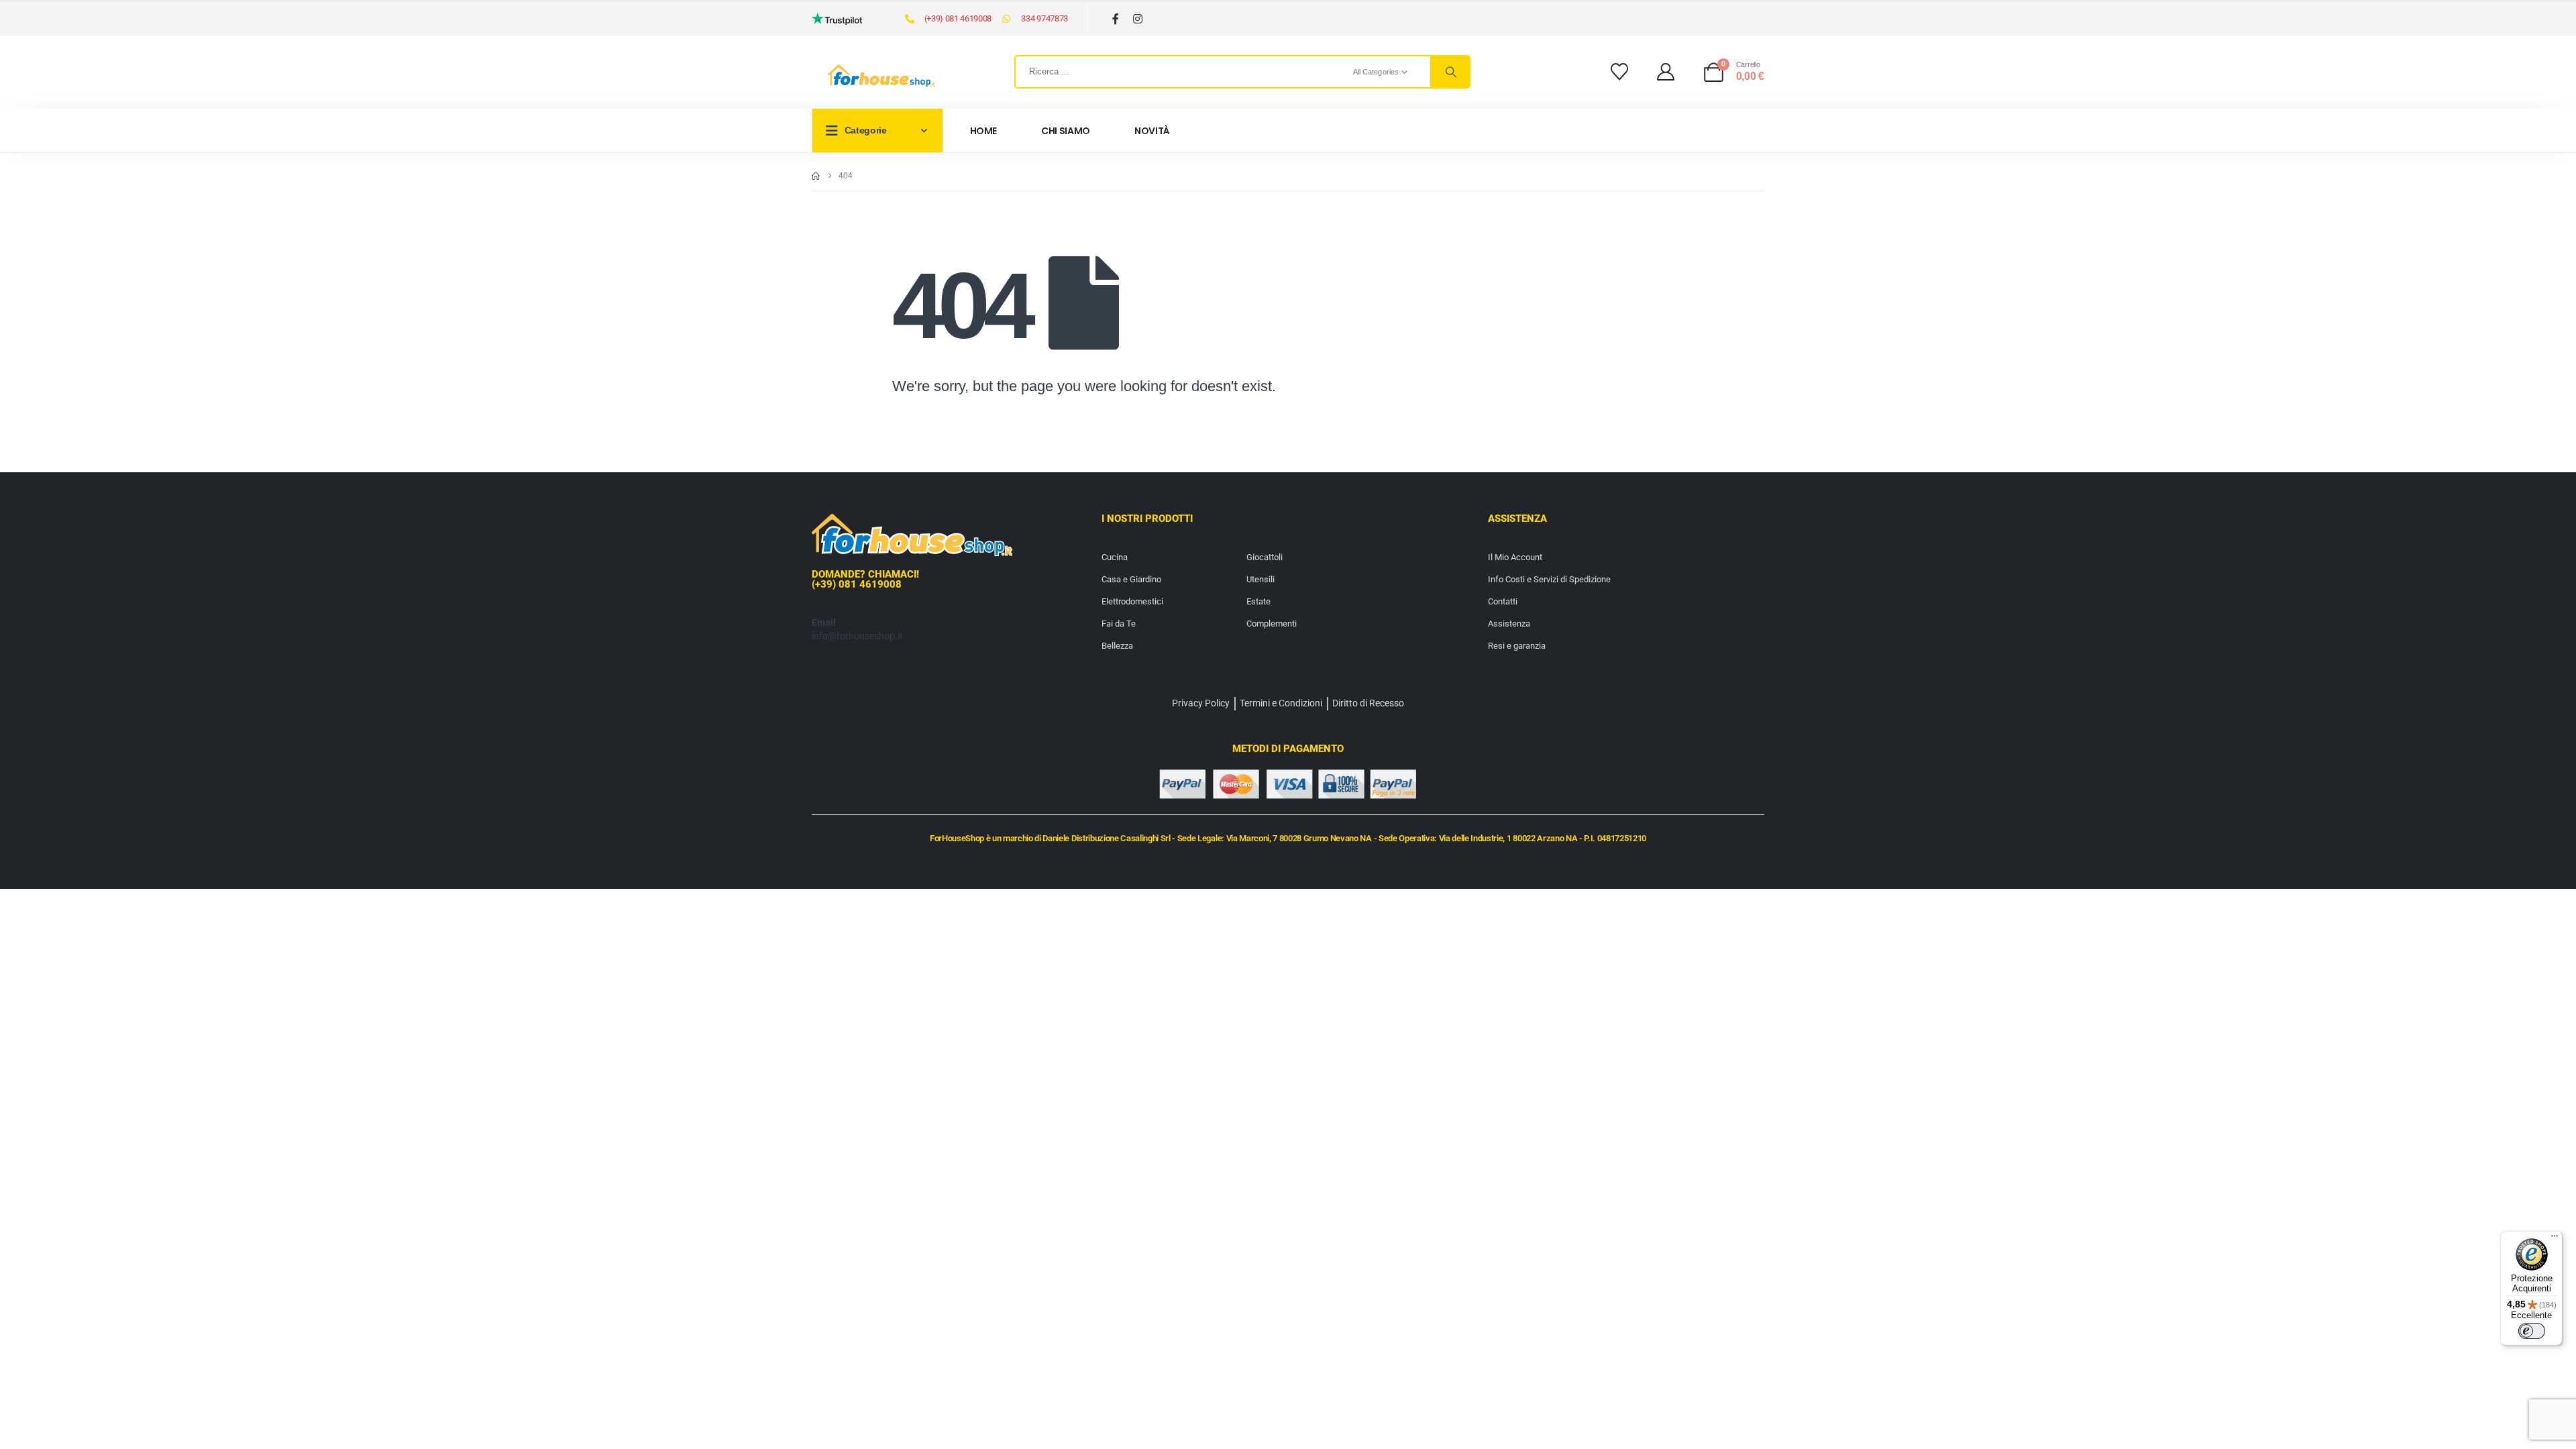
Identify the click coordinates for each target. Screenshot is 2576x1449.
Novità (1152, 131)
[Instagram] (1138, 19)
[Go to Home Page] (816, 176)
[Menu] (2555, 1239)
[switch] (2532, 1331)
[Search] (1450, 72)
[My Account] (1666, 72)
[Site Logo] (881, 76)
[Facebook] (1116, 19)
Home (984, 131)
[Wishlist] (1619, 72)
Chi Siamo (1066, 131)
